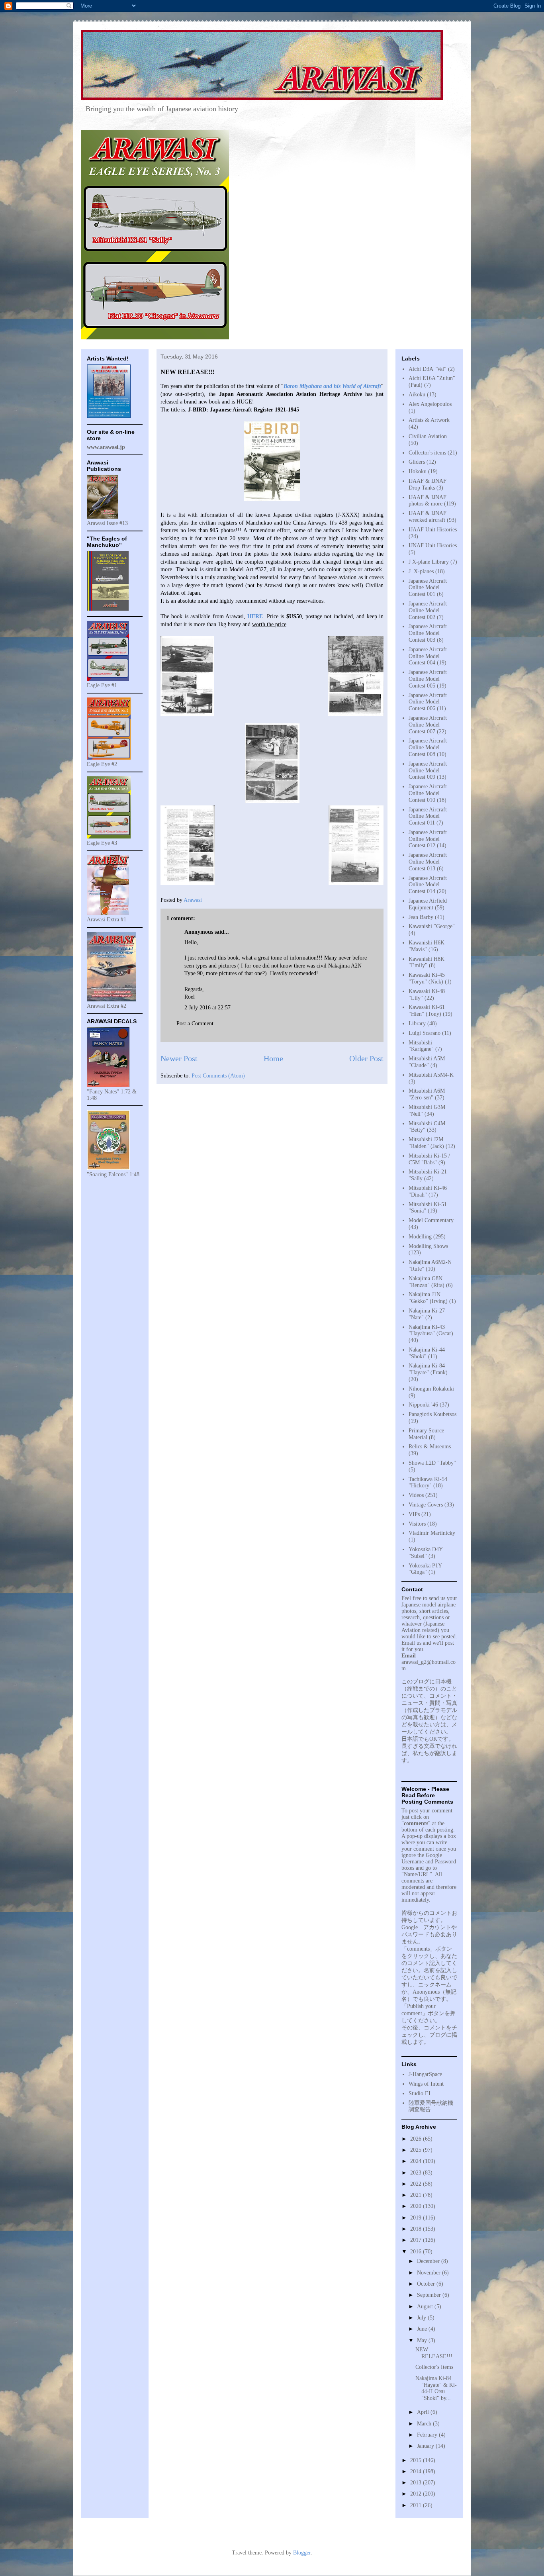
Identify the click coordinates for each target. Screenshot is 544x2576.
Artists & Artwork (429, 420)
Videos (416, 1495)
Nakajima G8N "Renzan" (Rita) (427, 1282)
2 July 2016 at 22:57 (207, 1008)
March (425, 2424)
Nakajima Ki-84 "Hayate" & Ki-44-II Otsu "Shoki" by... (436, 2388)
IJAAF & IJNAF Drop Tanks (428, 484)
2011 (417, 2505)
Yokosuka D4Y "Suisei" (426, 1553)
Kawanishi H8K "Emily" (427, 962)
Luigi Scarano (425, 1033)
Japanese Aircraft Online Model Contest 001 (428, 588)
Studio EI (420, 2093)
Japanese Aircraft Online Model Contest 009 (428, 771)
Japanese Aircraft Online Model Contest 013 (428, 862)
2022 (417, 2184)
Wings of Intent (426, 2084)
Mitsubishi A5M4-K (431, 1075)
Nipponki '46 (423, 1405)
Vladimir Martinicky (432, 1533)
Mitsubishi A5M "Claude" (427, 1062)
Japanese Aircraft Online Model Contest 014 (428, 885)
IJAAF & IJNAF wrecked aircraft (428, 517)
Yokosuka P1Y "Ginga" (425, 1569)
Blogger (302, 2553)
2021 (417, 2195)
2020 (417, 2206)
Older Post (366, 1059)
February (428, 2435)
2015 (417, 2460)
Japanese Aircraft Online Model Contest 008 (428, 747)
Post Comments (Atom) (218, 1076)
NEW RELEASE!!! (434, 2353)
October (427, 2284)
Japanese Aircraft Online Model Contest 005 (428, 679)
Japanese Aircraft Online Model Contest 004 (428, 656)
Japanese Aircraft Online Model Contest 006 (428, 702)
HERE (255, 616)
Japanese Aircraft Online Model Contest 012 (428, 839)
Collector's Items (434, 2367)
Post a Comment (195, 1024)
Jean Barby (421, 917)
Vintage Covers (426, 1505)
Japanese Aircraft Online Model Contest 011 (428, 816)
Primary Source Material (426, 1434)
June (423, 2329)
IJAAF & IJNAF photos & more (428, 501)
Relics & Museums (430, 1447)
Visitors (417, 1524)
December (429, 2261)
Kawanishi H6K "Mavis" (427, 946)
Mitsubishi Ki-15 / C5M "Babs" (429, 1159)
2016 (417, 2252)
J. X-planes (421, 571)
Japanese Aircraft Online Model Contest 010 (428, 793)
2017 (417, 2240)
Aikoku (417, 395)
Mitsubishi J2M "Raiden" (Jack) (426, 1143)
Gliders (417, 462)
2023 (417, 2173)
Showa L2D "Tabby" (432, 1463)
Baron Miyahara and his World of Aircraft (332, 386)
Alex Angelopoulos (430, 404)
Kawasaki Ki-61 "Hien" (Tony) (427, 1011)
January (426, 2446)
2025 (417, 2150)
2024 (417, 2161)
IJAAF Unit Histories (433, 530)
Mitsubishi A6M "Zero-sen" (427, 1094)
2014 (417, 2471)
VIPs (414, 1514)
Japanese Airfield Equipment (428, 904)
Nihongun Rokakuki (431, 1389)
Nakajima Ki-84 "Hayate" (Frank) (428, 1369)
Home (273, 1059)
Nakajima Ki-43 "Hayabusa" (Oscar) (431, 1330)
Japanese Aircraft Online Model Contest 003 (428, 633)
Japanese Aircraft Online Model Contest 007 (428, 725)
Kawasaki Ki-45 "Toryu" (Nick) (427, 978)
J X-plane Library (429, 562)
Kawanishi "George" (432, 926)
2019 (417, 2218)
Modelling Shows (428, 1246)
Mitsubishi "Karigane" (421, 1046)
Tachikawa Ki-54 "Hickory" (428, 1483)
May (423, 2340)
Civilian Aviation (428, 436)
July (422, 2318)
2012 (417, 2494)
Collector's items (427, 453)
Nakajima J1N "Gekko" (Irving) (428, 1298)
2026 (417, 2139)
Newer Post (179, 1059)
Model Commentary (431, 1220)
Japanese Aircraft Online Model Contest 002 (428, 610)
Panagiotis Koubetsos (432, 1414)
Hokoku (418, 471)
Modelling (420, 1237)
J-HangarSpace (425, 2074)
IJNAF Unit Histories (433, 546)
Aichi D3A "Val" (428, 369)
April (424, 2412)
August (426, 2307)
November (430, 2273)
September (430, 2295)
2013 (417, 2483)
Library (417, 1024)
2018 (417, 2229)
